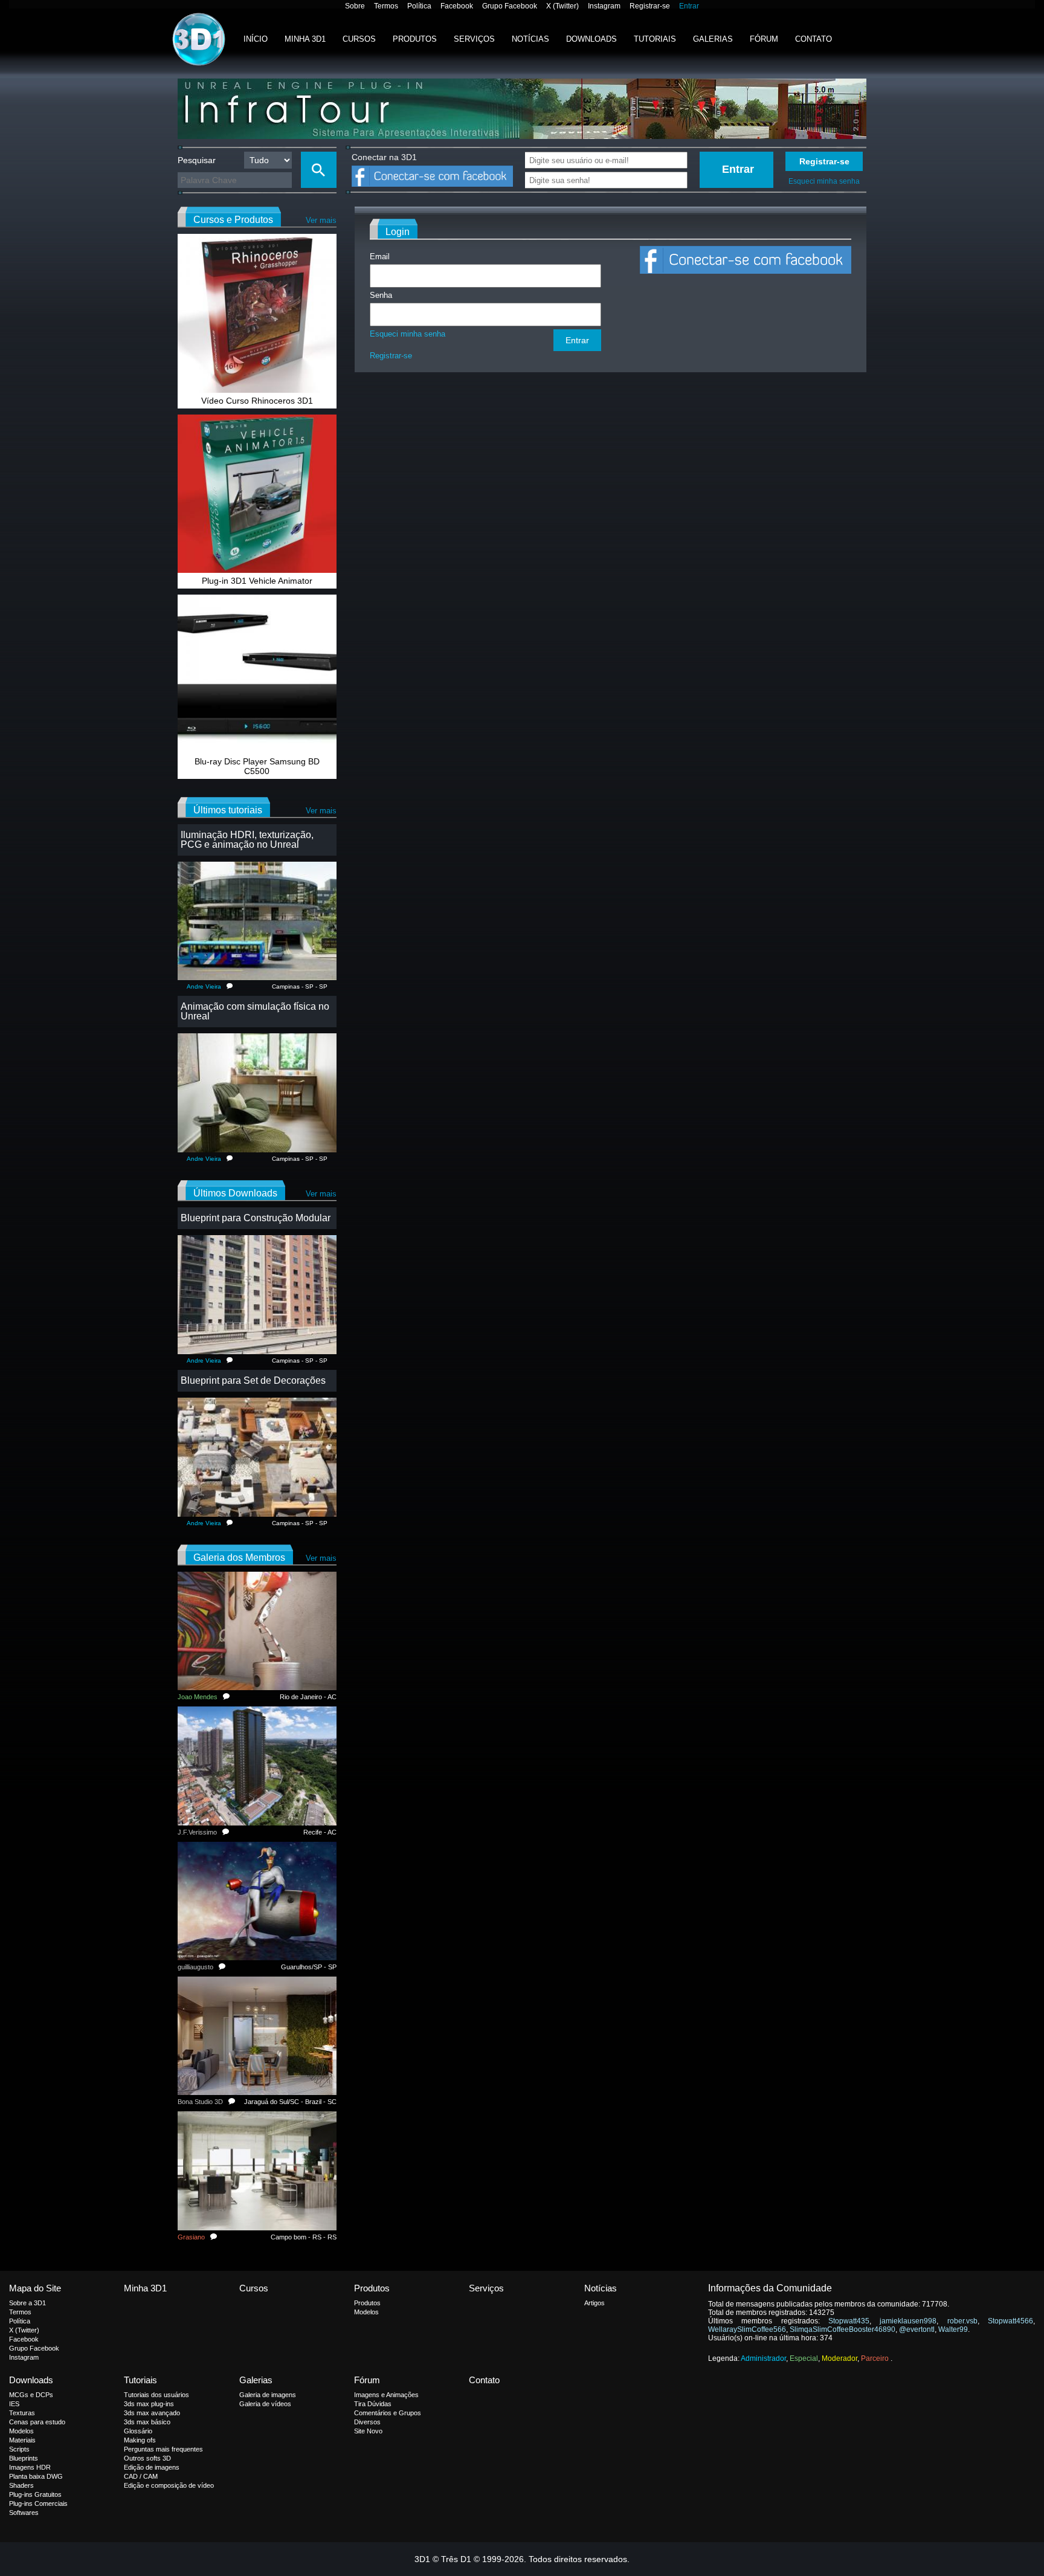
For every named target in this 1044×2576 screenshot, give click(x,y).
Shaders (21, 2485)
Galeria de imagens (268, 2395)
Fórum (764, 39)
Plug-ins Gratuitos (35, 2494)
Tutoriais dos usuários (156, 2395)
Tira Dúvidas (373, 2404)
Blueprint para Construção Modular (256, 1218)
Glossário (138, 2431)
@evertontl (917, 2329)
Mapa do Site (35, 2288)
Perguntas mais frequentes (163, 2449)
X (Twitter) (562, 6)
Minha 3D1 (305, 39)
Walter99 (953, 2329)
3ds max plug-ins (149, 2404)
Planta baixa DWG (36, 2476)
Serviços (474, 39)
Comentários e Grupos (388, 2413)
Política (419, 6)
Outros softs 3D (147, 2458)
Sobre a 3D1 (27, 2303)
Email (380, 257)
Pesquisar (197, 160)
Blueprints (24, 2458)
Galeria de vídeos (265, 2404)
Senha (381, 295)
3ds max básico (147, 2422)
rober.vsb (962, 2321)
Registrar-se (650, 6)
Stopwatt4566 (1010, 2321)
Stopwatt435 (849, 2321)
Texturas (22, 2413)
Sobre (355, 6)
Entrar (689, 6)
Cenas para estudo (37, 2422)
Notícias (530, 39)
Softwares (24, 2513)
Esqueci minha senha (824, 181)
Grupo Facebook (510, 6)
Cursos (359, 39)
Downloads (591, 39)
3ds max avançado (152, 2413)
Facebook (457, 6)
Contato (814, 39)
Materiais (22, 2440)
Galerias (713, 39)
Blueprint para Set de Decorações (253, 1380)
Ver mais (321, 220)
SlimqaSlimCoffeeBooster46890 (843, 2329)
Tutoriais (655, 39)
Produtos (415, 39)
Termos (386, 6)
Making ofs (140, 2440)
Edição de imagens (152, 2467)
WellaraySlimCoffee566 (747, 2329)
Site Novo (368, 2431)
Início (256, 39)
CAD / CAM (141, 2476)
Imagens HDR (30, 2467)
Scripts (19, 2449)
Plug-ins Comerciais (38, 2503)
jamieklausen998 (908, 2321)
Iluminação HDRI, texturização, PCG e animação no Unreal (247, 840)
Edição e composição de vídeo (169, 2485)
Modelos (366, 2312)
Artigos (594, 2303)
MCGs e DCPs (31, 2395)
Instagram (604, 6)
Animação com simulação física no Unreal (255, 1011)
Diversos (367, 2422)
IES (14, 2404)
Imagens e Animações (386, 2395)
